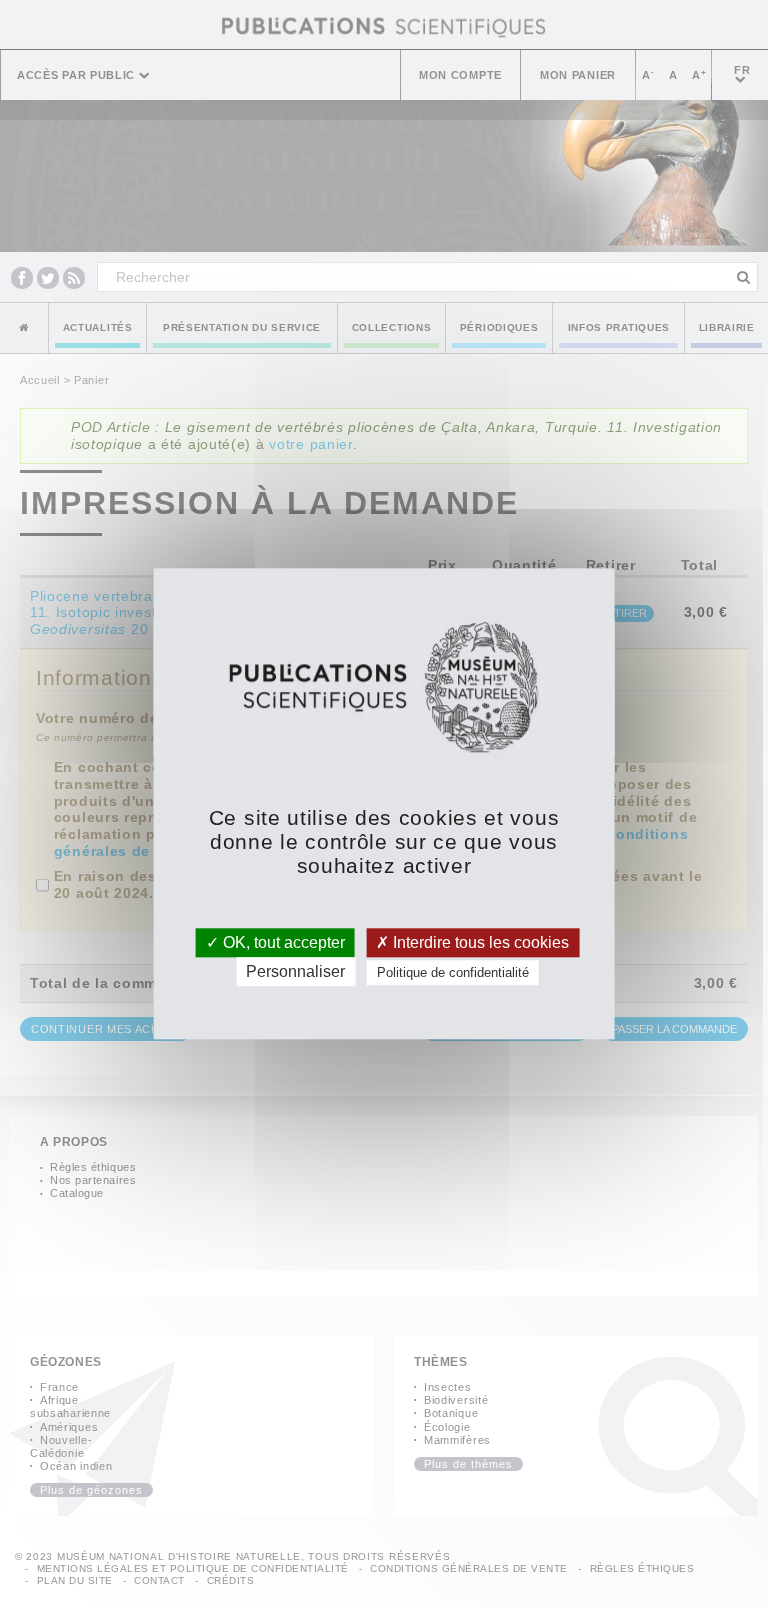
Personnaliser (295, 971)
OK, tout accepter (282, 942)
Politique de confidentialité (453, 972)
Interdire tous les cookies (479, 942)
